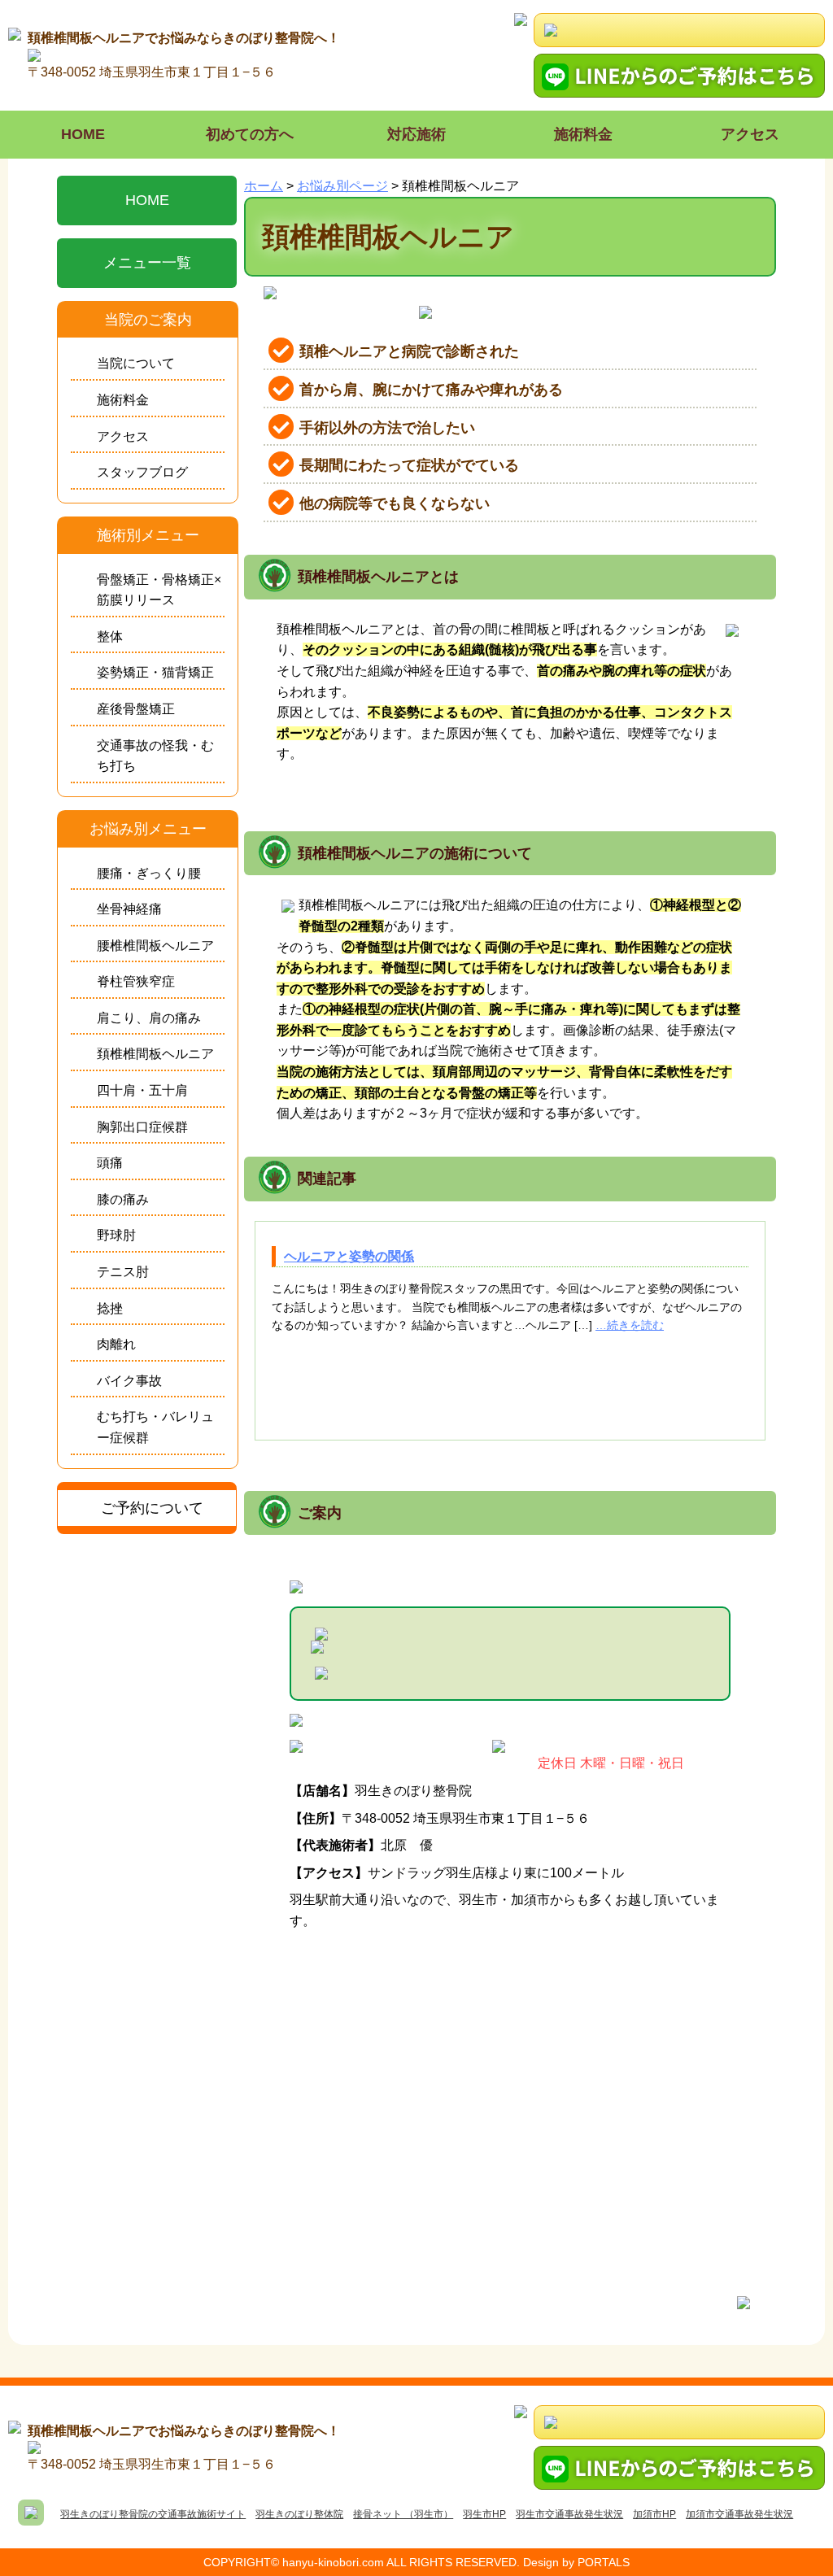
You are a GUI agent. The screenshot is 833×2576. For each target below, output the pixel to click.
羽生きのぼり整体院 (299, 2514)
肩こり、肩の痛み (149, 1018)
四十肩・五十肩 (142, 1090)
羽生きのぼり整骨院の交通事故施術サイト (153, 2514)
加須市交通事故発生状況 (739, 2514)
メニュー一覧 (147, 263)
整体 (110, 636)
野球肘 (116, 1235)
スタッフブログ (142, 472)
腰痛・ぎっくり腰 (149, 873)
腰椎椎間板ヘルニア (155, 946)
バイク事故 (129, 1381)
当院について (136, 363)
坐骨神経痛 (129, 909)
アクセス (750, 134)
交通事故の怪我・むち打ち (155, 756)
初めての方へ (250, 134)
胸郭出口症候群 (142, 1127)
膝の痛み (123, 1199)
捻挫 (110, 1308)
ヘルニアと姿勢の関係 (349, 1256)
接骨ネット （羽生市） (403, 2514)
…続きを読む (630, 1325)
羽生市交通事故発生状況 (569, 2514)
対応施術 (416, 134)
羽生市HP (484, 2514)
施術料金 (583, 134)
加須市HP (654, 2514)
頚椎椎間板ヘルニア (155, 1054)
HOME (83, 134)
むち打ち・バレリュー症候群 (155, 1427)
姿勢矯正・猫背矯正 (155, 672)
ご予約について (152, 1508)
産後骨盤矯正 (136, 709)
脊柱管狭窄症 (136, 981)
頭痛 (110, 1163)
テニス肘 (123, 1272)
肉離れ (116, 1344)
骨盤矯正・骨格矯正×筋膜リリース (159, 590)
